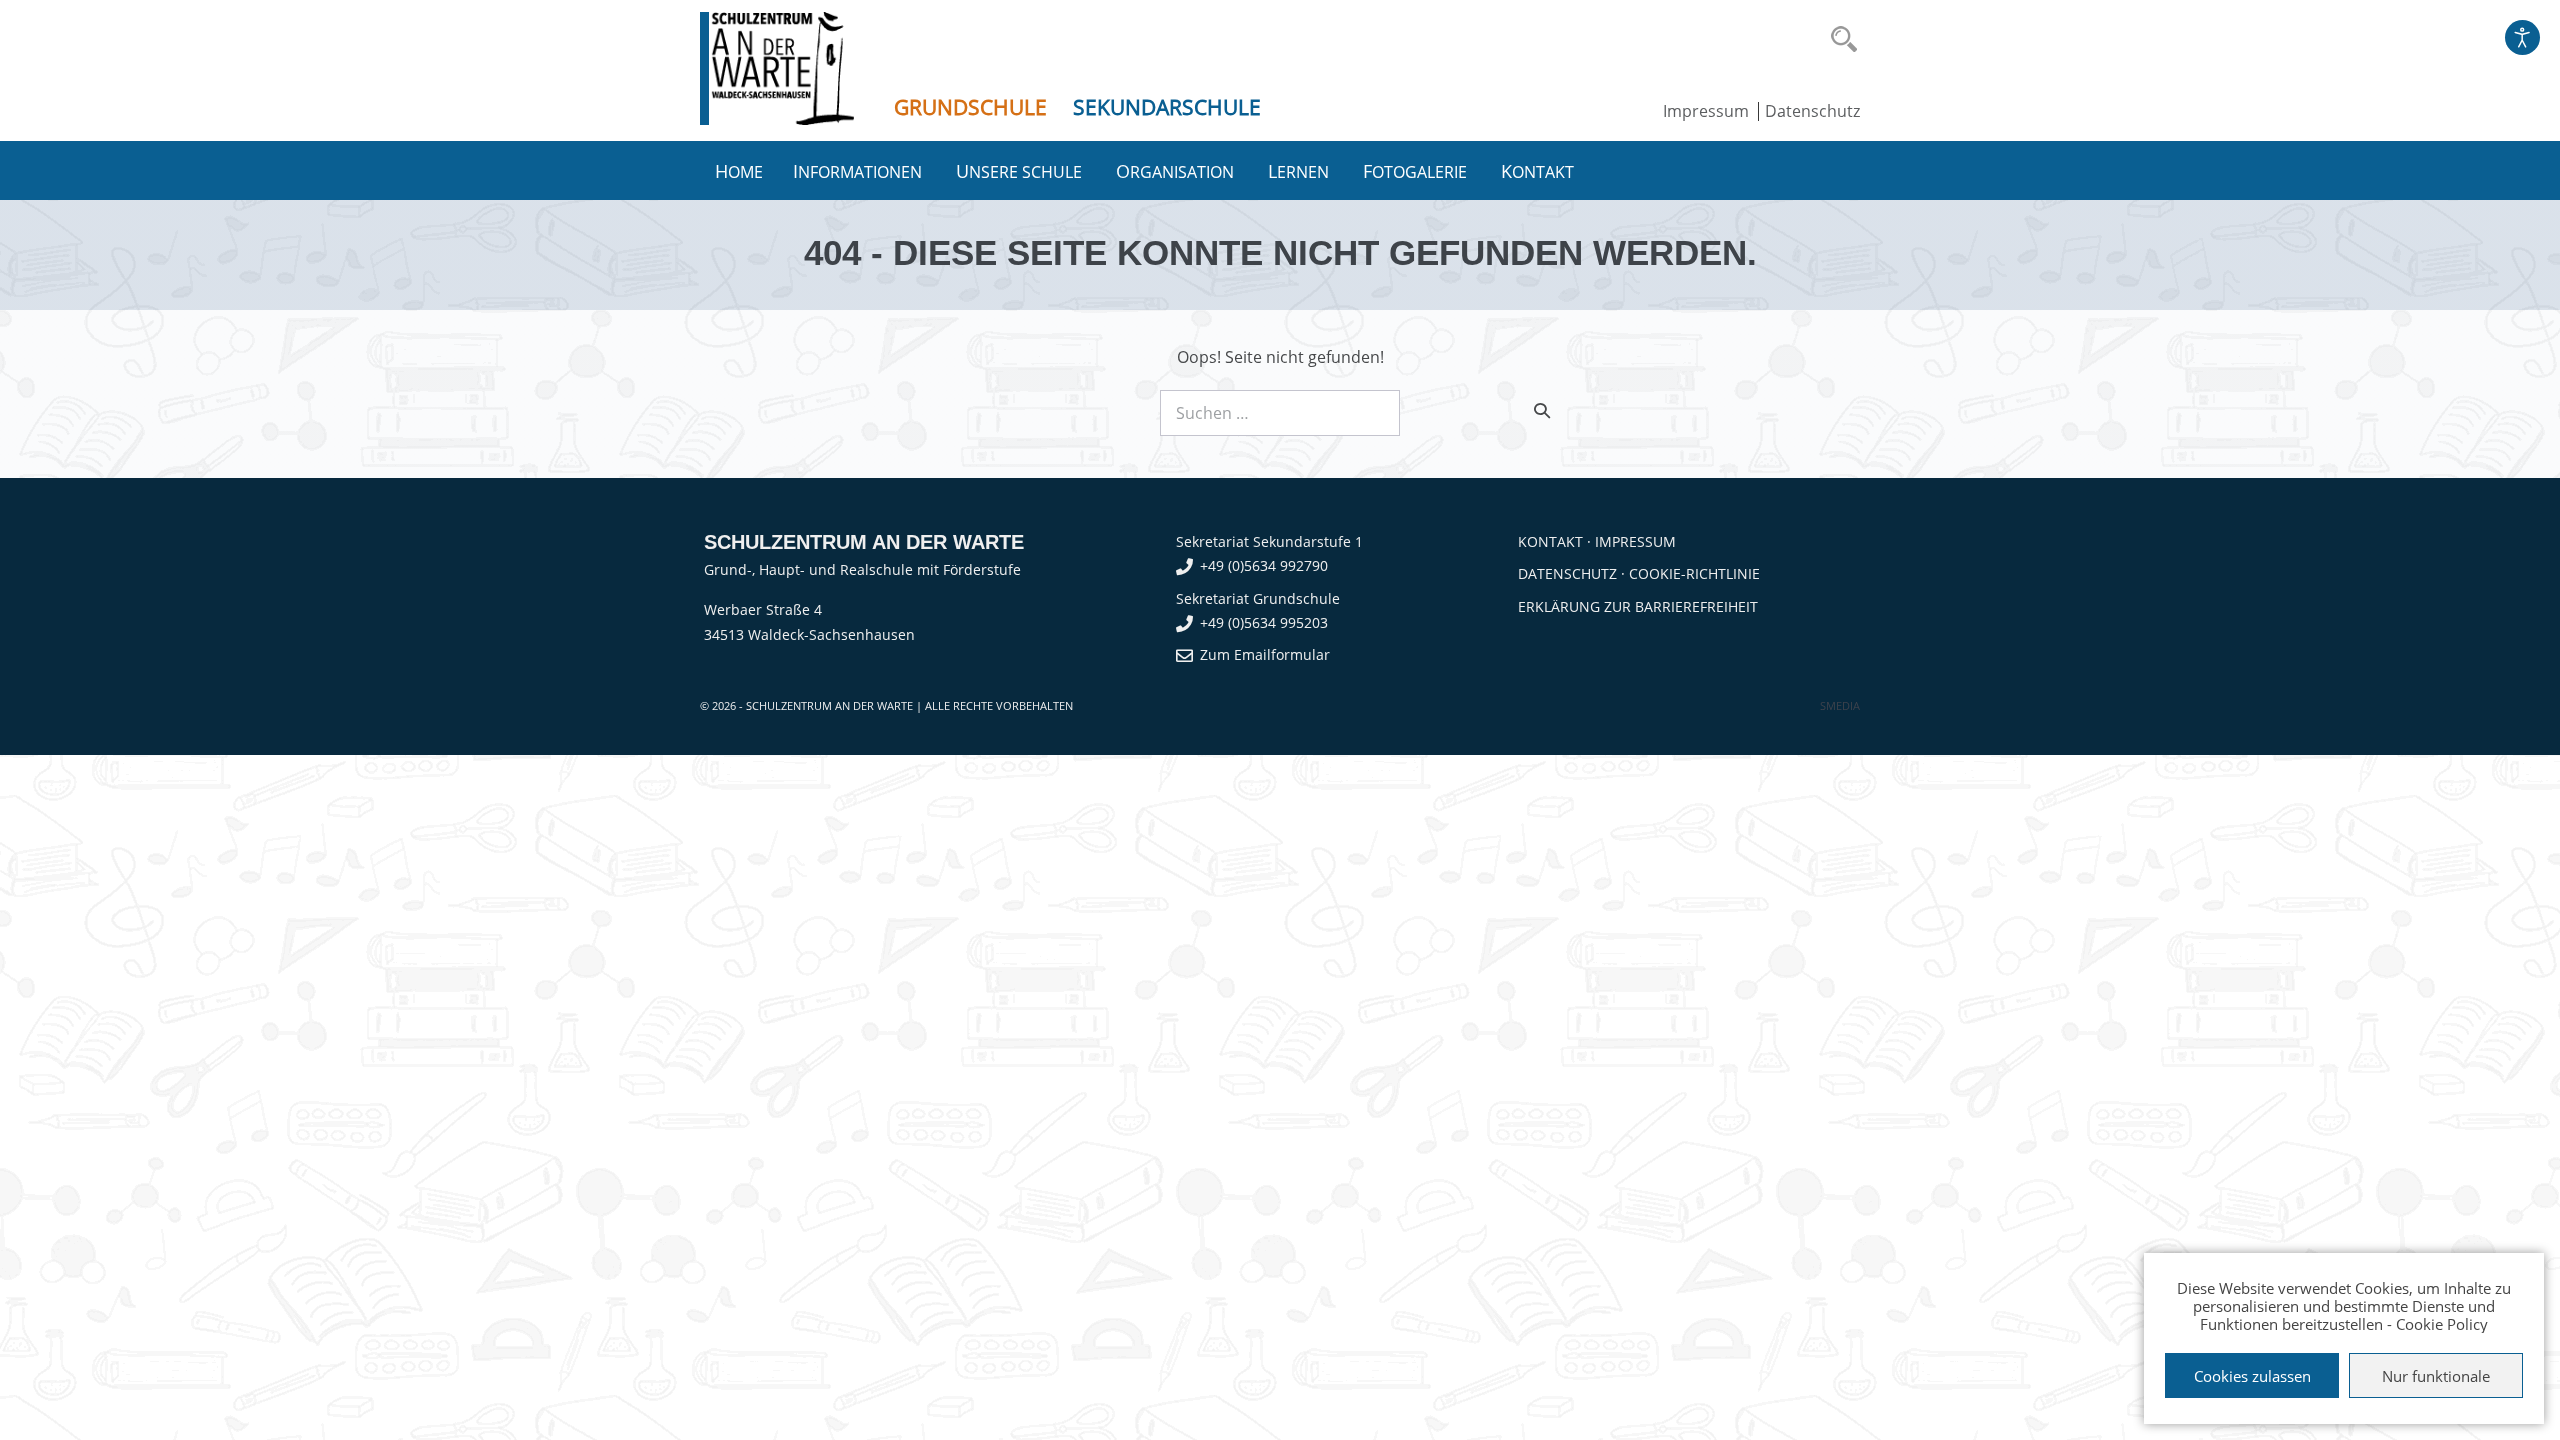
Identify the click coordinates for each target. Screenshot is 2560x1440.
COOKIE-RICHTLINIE (1694, 573)
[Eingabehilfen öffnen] (2522, 37)
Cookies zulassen (2252, 1376)
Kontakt (1539, 171)
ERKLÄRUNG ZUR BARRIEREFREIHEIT (1638, 606)
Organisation (1177, 171)
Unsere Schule (1021, 171)
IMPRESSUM (1635, 541)
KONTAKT (1550, 541)
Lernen (1300, 171)
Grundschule (970, 107)
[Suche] (1542, 410)
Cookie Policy (2442, 1324)
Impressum (1706, 111)
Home (739, 171)
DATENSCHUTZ (1567, 573)
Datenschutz (1812, 111)
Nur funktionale (2436, 1376)
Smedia (1840, 705)
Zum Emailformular (1265, 654)
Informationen (859, 171)
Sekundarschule (1167, 107)
